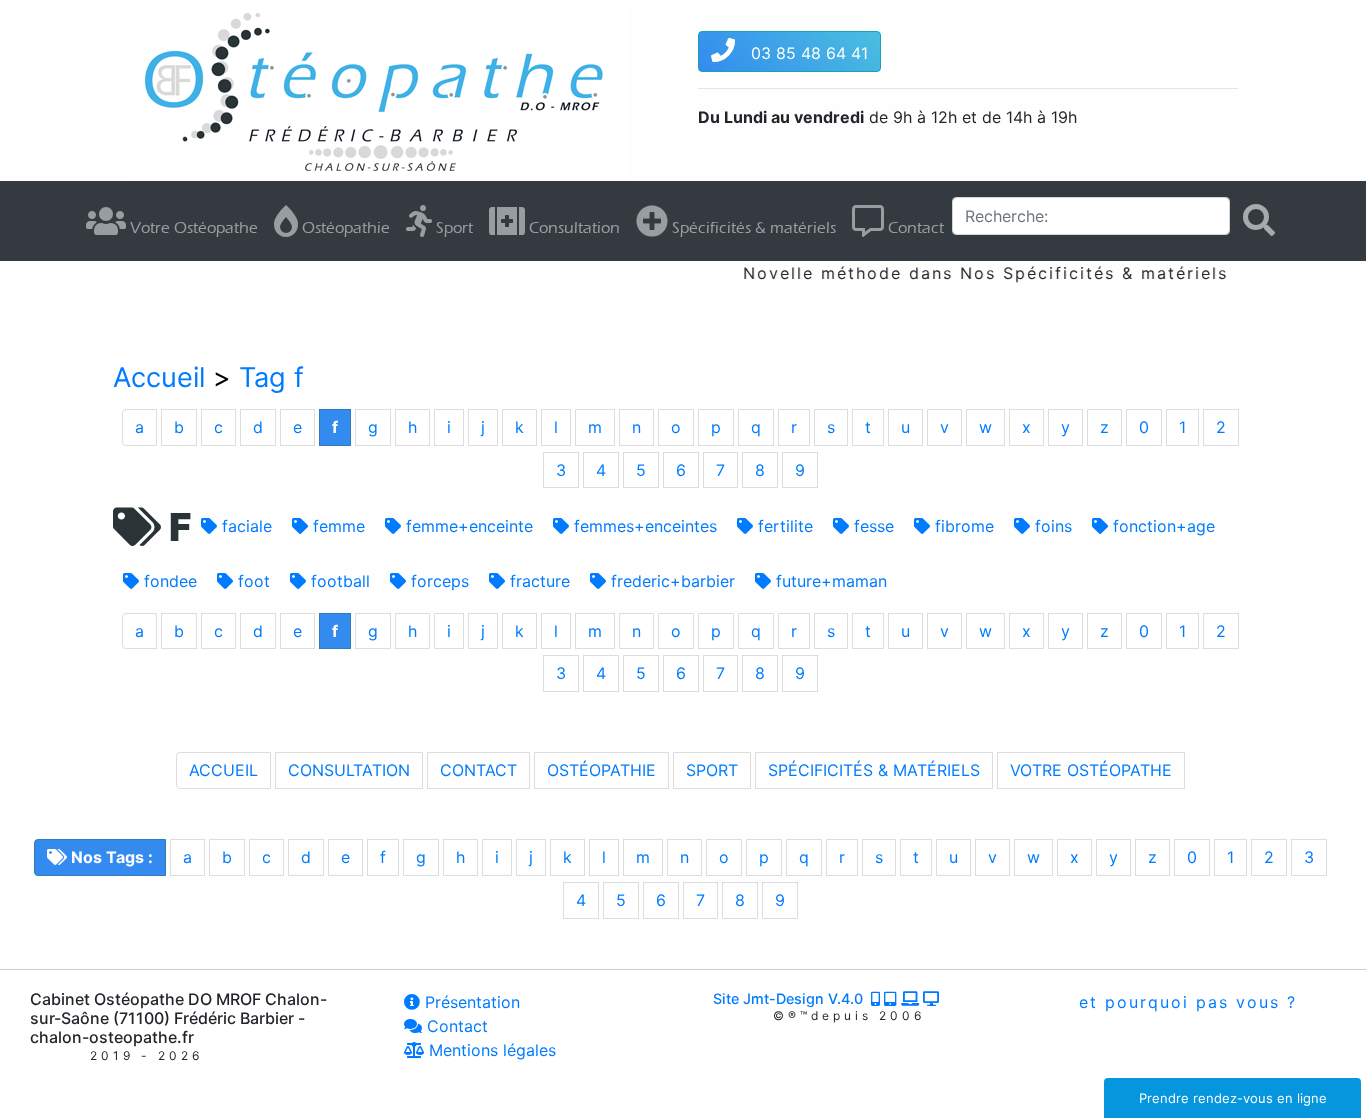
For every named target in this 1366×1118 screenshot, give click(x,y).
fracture (537, 581)
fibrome (962, 526)
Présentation (470, 1002)
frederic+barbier (670, 581)
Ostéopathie (344, 227)
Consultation (572, 227)
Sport (452, 227)
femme (336, 526)
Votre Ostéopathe (192, 227)
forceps (437, 581)
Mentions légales (490, 1050)
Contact (914, 227)
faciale (244, 526)
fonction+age (1161, 526)
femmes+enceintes (643, 526)
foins (1051, 526)
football (338, 581)
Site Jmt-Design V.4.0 (792, 998)
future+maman (829, 581)
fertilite (783, 526)
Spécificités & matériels (752, 227)
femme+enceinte (467, 526)
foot (251, 581)
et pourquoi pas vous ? (1184, 1002)
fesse (871, 526)
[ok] (1259, 220)
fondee (168, 581)
